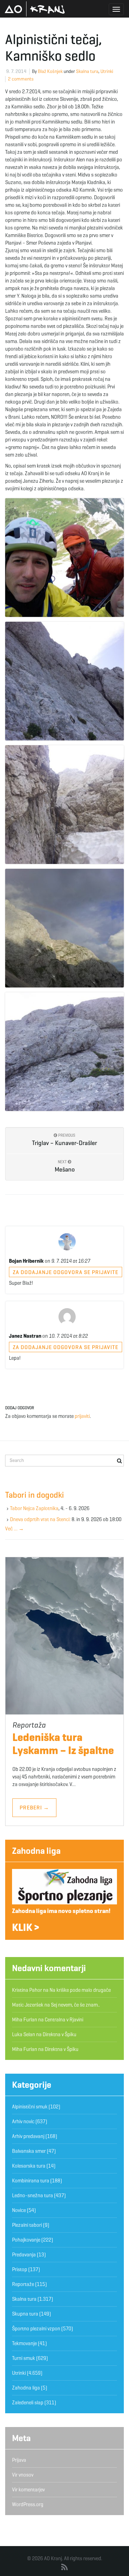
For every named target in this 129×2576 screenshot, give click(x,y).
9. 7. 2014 (16, 71)
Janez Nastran (25, 1336)
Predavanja (24, 2255)
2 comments (21, 79)
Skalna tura (87, 71)
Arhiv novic (23, 2121)
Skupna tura (25, 2314)
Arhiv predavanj (28, 2136)
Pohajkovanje (26, 2240)
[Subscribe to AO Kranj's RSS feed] (64, 2567)
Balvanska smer (29, 2151)
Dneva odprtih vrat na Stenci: (40, 1519)
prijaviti (82, 1416)
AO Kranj (35, 9)
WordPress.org (28, 2504)
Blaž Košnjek (50, 71)
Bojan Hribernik (26, 1261)
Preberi (34, 1808)
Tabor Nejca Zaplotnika (34, 1508)
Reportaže (23, 2284)
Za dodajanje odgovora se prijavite (66, 1272)
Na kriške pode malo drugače (80, 1990)
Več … (14, 1529)
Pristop (20, 2269)
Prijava (19, 2460)
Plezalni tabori (27, 2225)
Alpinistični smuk (30, 2107)
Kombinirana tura (31, 2181)
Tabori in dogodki (35, 1495)
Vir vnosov (23, 2475)
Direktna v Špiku (60, 2034)
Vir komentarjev (28, 2490)
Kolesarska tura (29, 2166)
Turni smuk (24, 2358)
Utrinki (107, 71)
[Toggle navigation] (116, 9)
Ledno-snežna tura (33, 2195)
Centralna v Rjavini (64, 2020)
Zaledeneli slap (28, 2403)
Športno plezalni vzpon (36, 2329)
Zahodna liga (36, 1851)
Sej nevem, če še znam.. (75, 2005)
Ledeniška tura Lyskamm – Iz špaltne (63, 1744)
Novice (19, 2210)
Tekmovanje (24, 2343)
